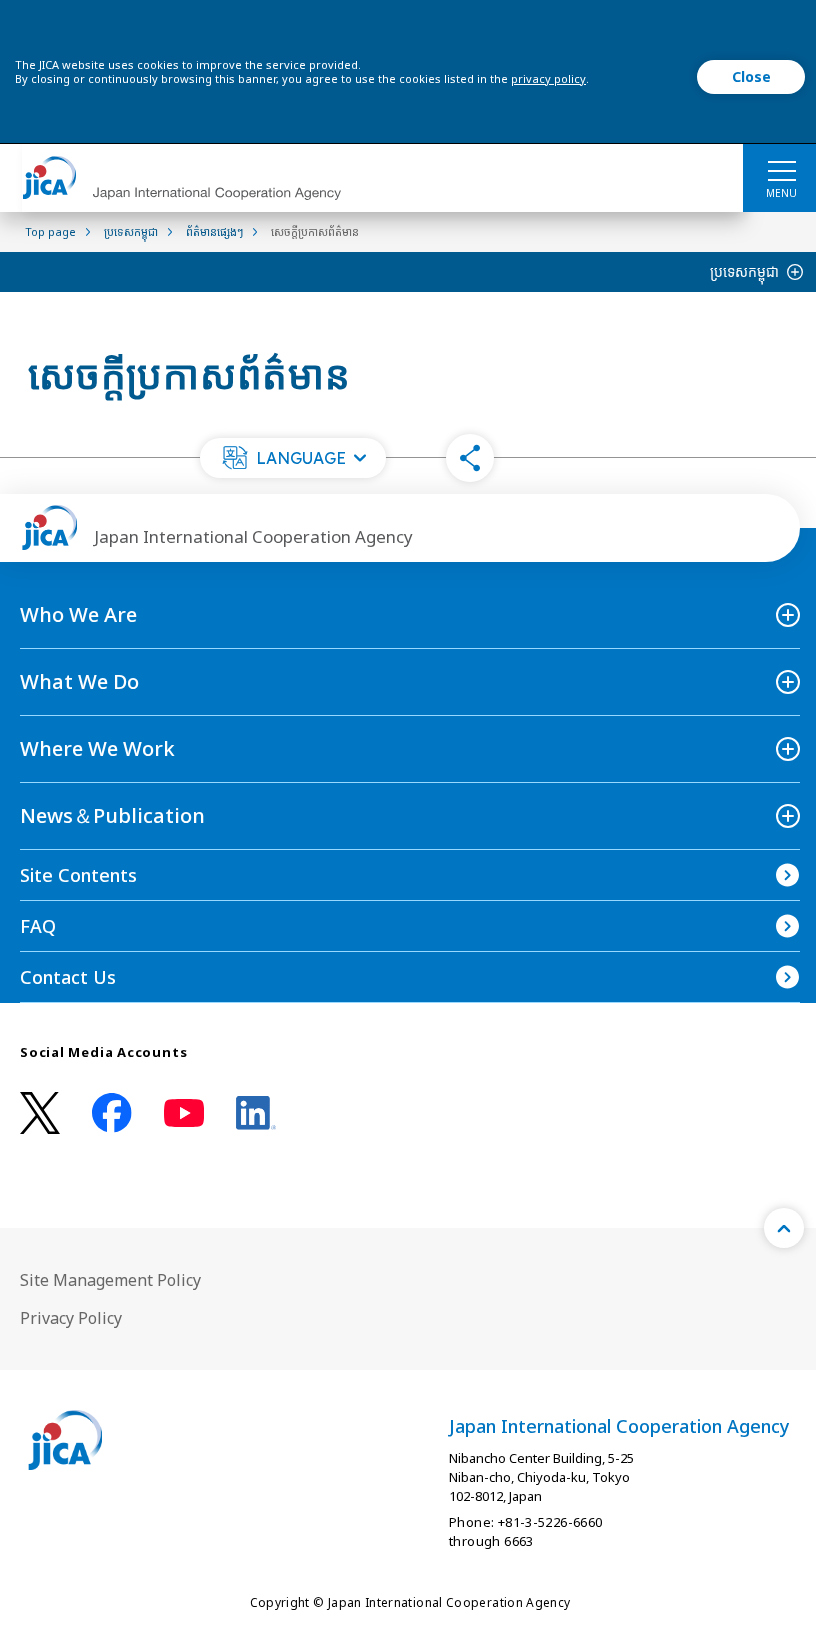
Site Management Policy (110, 1280)
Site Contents (78, 875)
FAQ (38, 926)
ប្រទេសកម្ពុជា (744, 271)
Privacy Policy (71, 1318)
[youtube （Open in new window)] (184, 1113)
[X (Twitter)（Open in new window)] (40, 1113)
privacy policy (548, 78)
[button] (293, 458)
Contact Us (68, 977)
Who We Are (78, 614)
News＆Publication (112, 815)
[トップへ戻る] (784, 1228)
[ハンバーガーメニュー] (781, 170)
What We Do (79, 681)
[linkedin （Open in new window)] (256, 1113)
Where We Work (97, 748)
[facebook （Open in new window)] (112, 1113)
